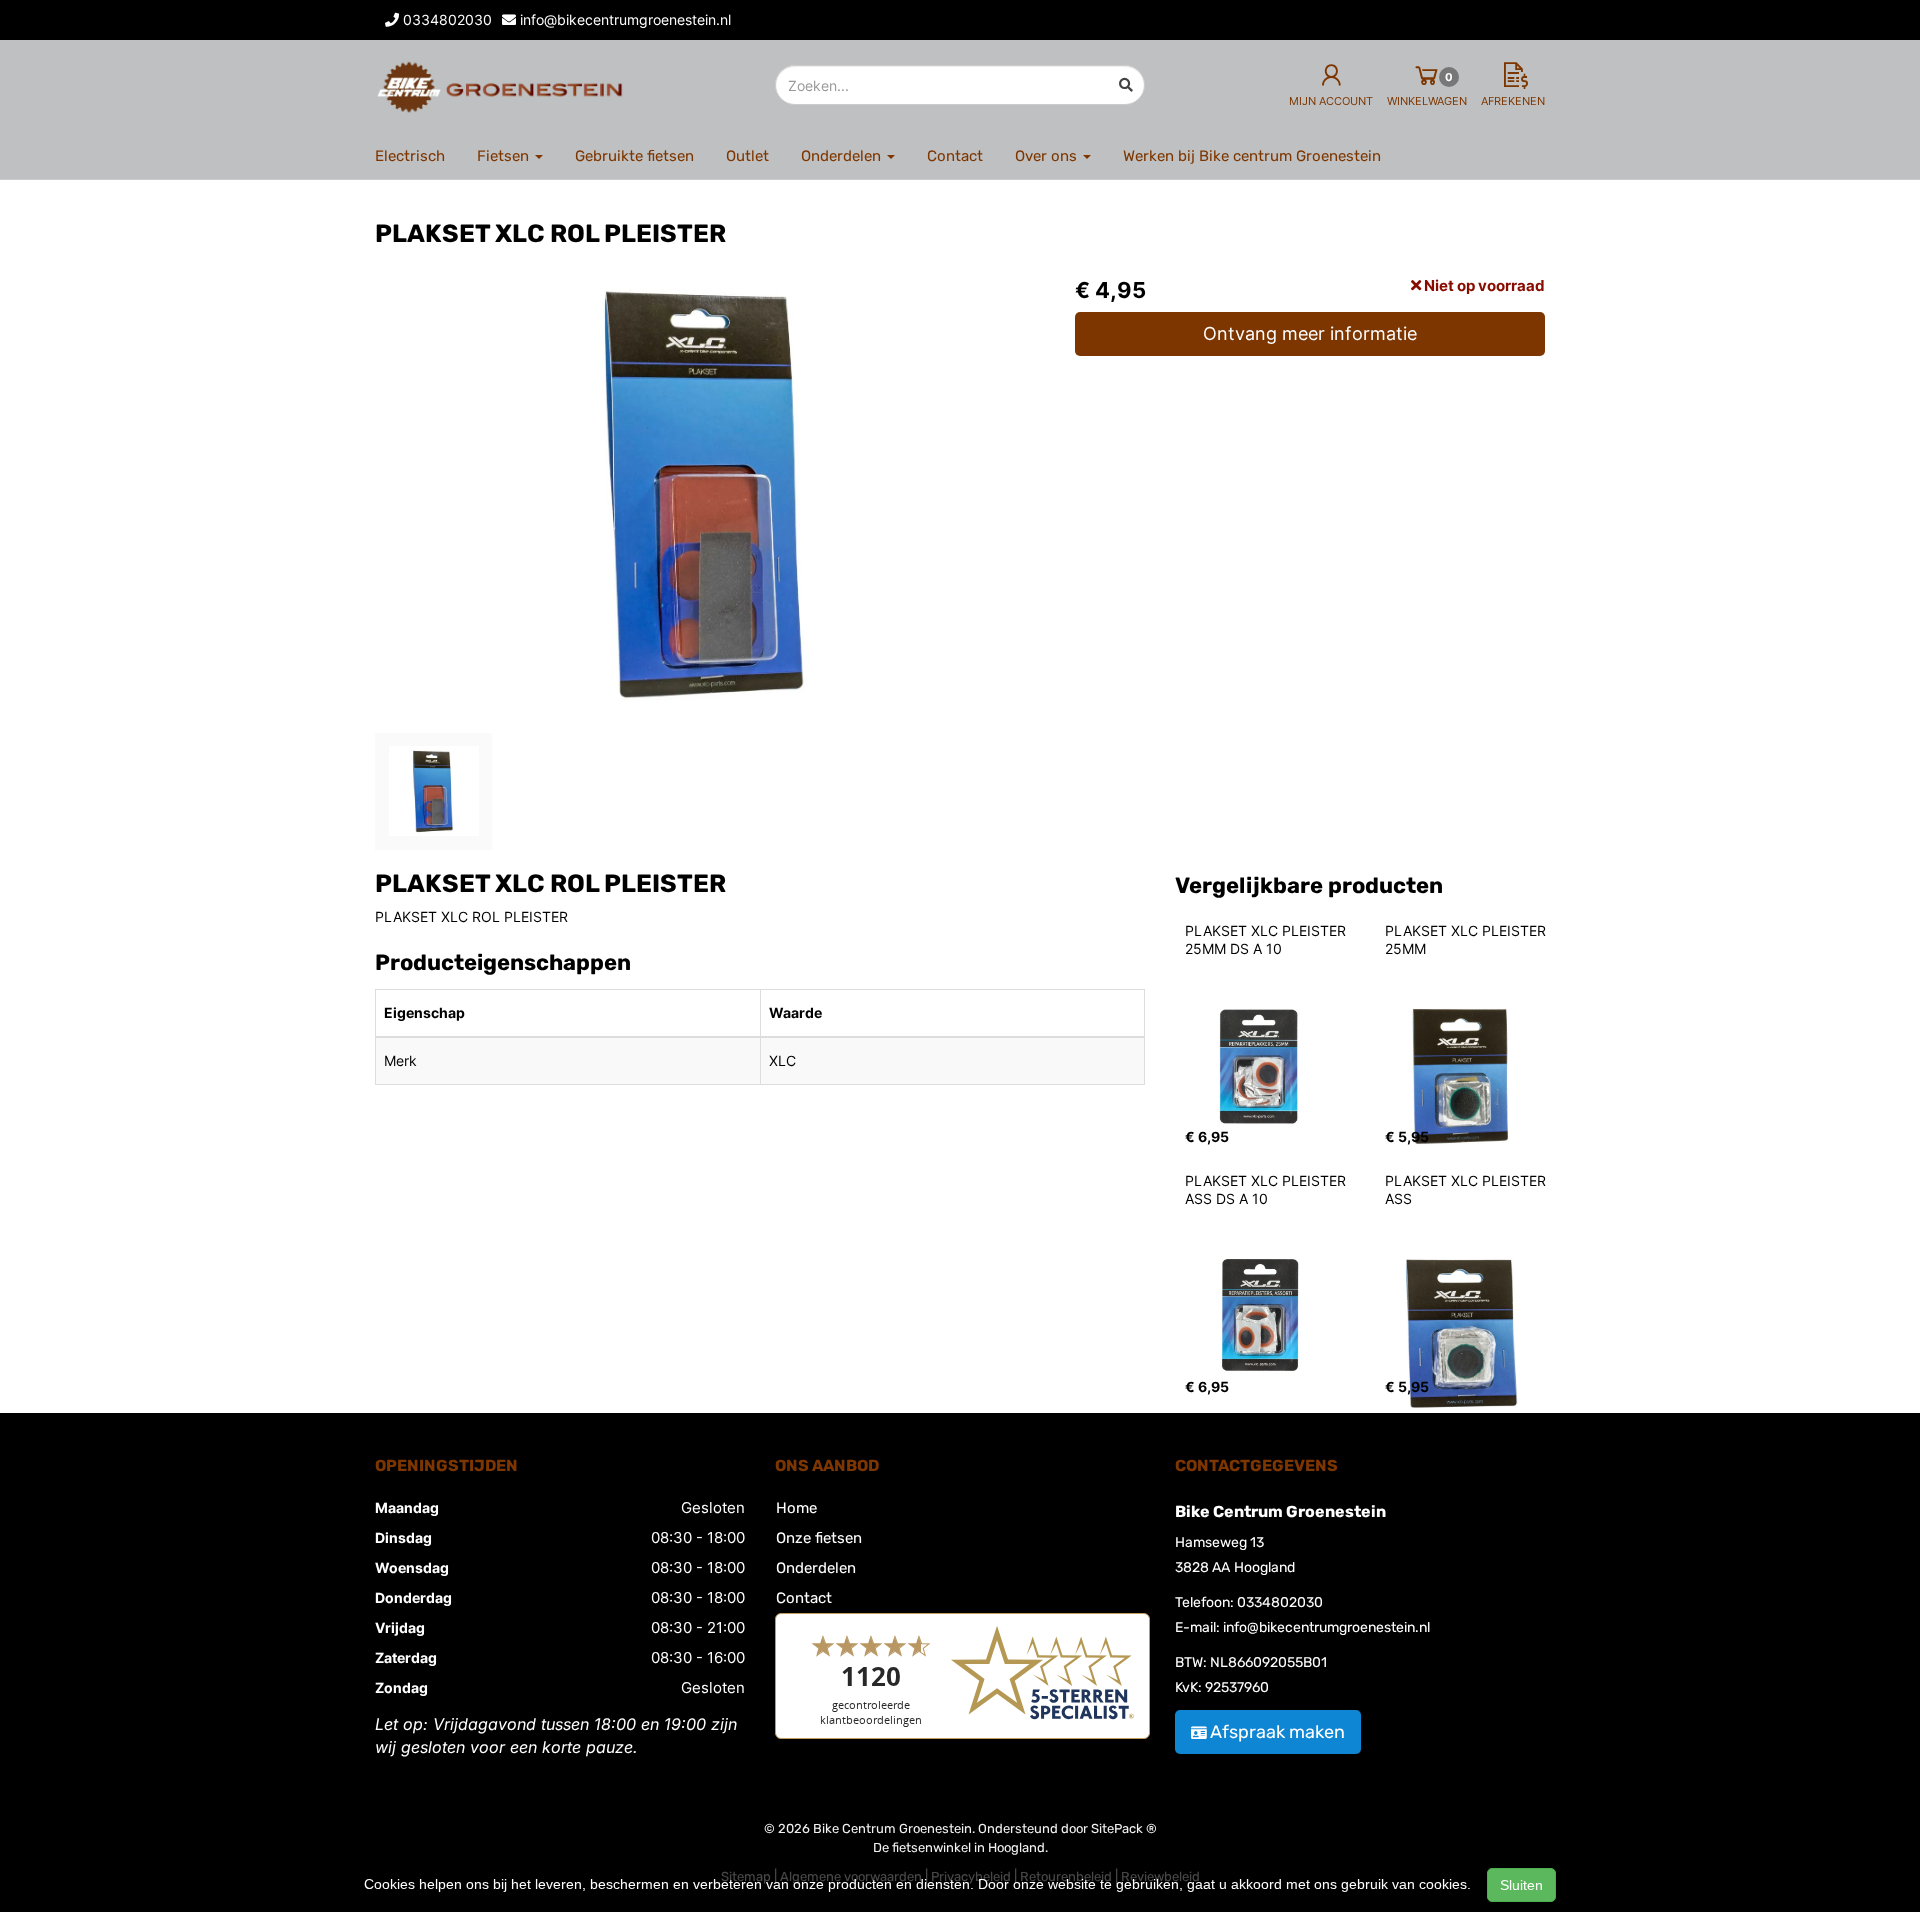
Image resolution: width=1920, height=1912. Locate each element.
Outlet (747, 156)
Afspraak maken (1277, 1732)
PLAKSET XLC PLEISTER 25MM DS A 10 (1267, 939)
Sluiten (1521, 1885)
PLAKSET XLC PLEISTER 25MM (1467, 939)
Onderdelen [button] (843, 156)
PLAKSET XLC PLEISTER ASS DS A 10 (1267, 1189)
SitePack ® (1124, 1828)
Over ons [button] (1048, 156)
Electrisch (410, 156)
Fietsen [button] (505, 156)
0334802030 (1280, 1602)
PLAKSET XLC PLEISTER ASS (1467, 1189)
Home (796, 1508)
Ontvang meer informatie (1310, 333)
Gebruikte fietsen (634, 156)
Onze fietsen (819, 1538)
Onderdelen (816, 1568)
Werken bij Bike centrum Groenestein (1252, 156)
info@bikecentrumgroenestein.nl (1326, 1627)
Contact (955, 156)
